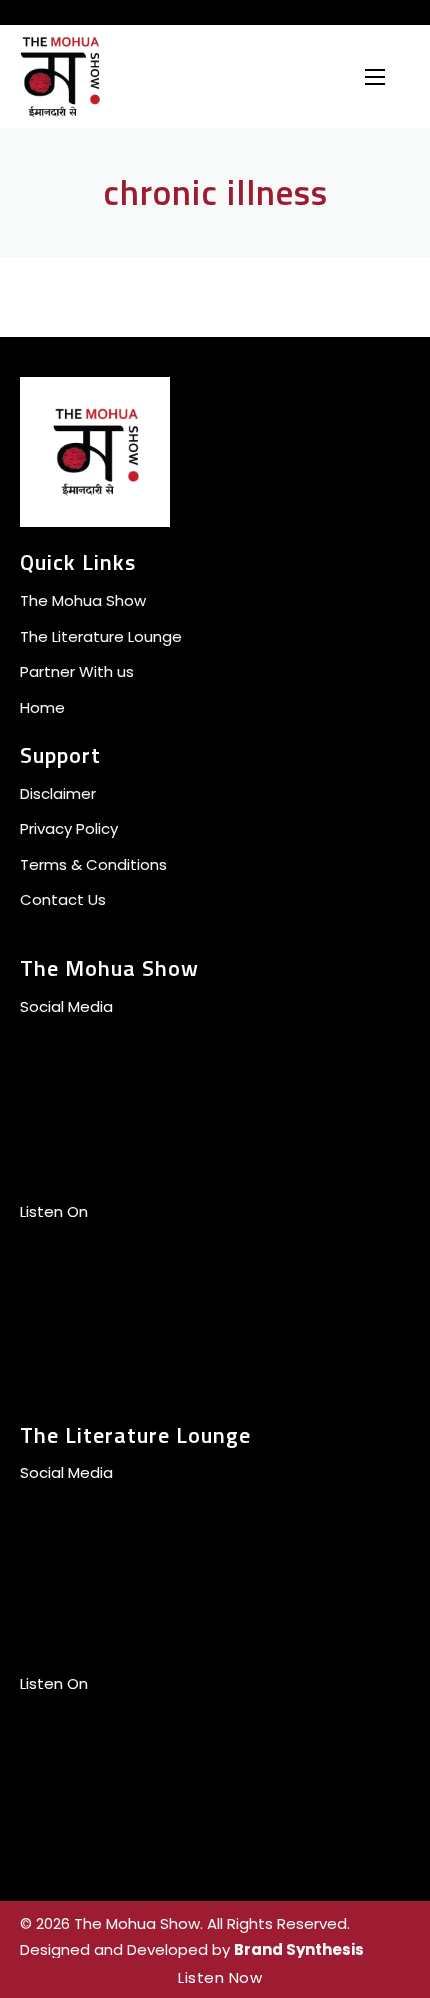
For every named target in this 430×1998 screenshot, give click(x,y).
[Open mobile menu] (375, 77)
